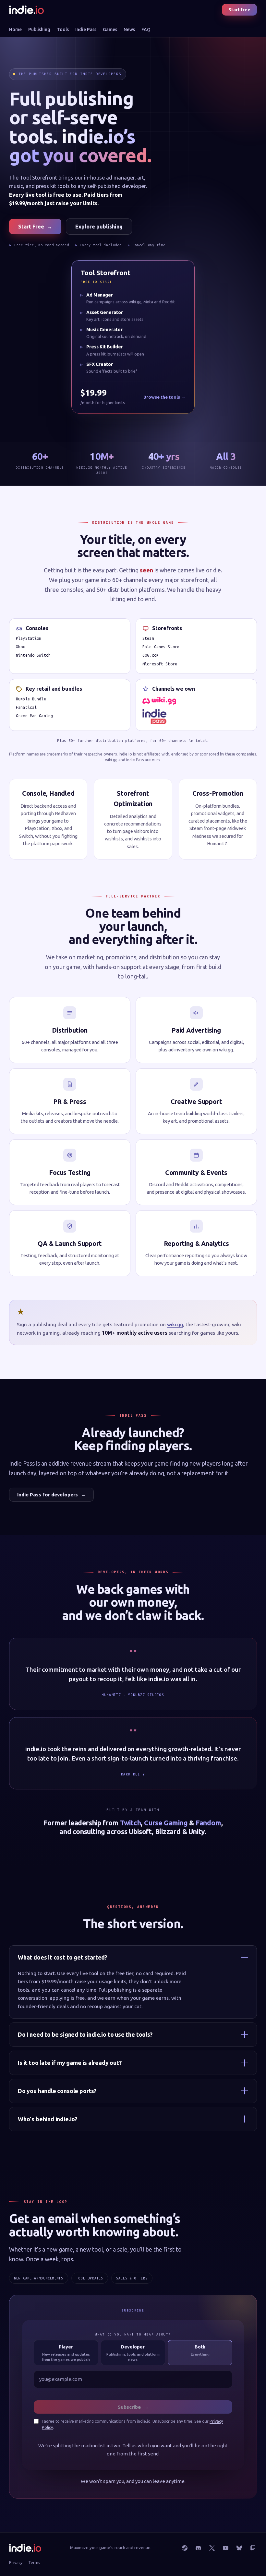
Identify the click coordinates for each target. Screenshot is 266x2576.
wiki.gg (175, 1324)
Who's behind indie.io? (48, 2119)
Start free (239, 10)
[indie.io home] (26, 10)
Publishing (39, 29)
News (129, 29)
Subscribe (133, 2407)
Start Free (35, 227)
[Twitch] (253, 2548)
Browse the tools (164, 399)
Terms (34, 2562)
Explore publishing (99, 227)
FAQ (146, 29)
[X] (212, 2548)
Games (110, 29)
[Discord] (198, 2548)
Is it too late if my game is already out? (70, 2063)
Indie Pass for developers (51, 1495)
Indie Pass (86, 29)
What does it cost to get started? (62, 1957)
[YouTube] (225, 2548)
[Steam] (185, 2548)
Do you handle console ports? (57, 2091)
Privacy (16, 2562)
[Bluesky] (239, 2548)
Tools (63, 29)
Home (15, 29)
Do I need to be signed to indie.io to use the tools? (85, 2034)
